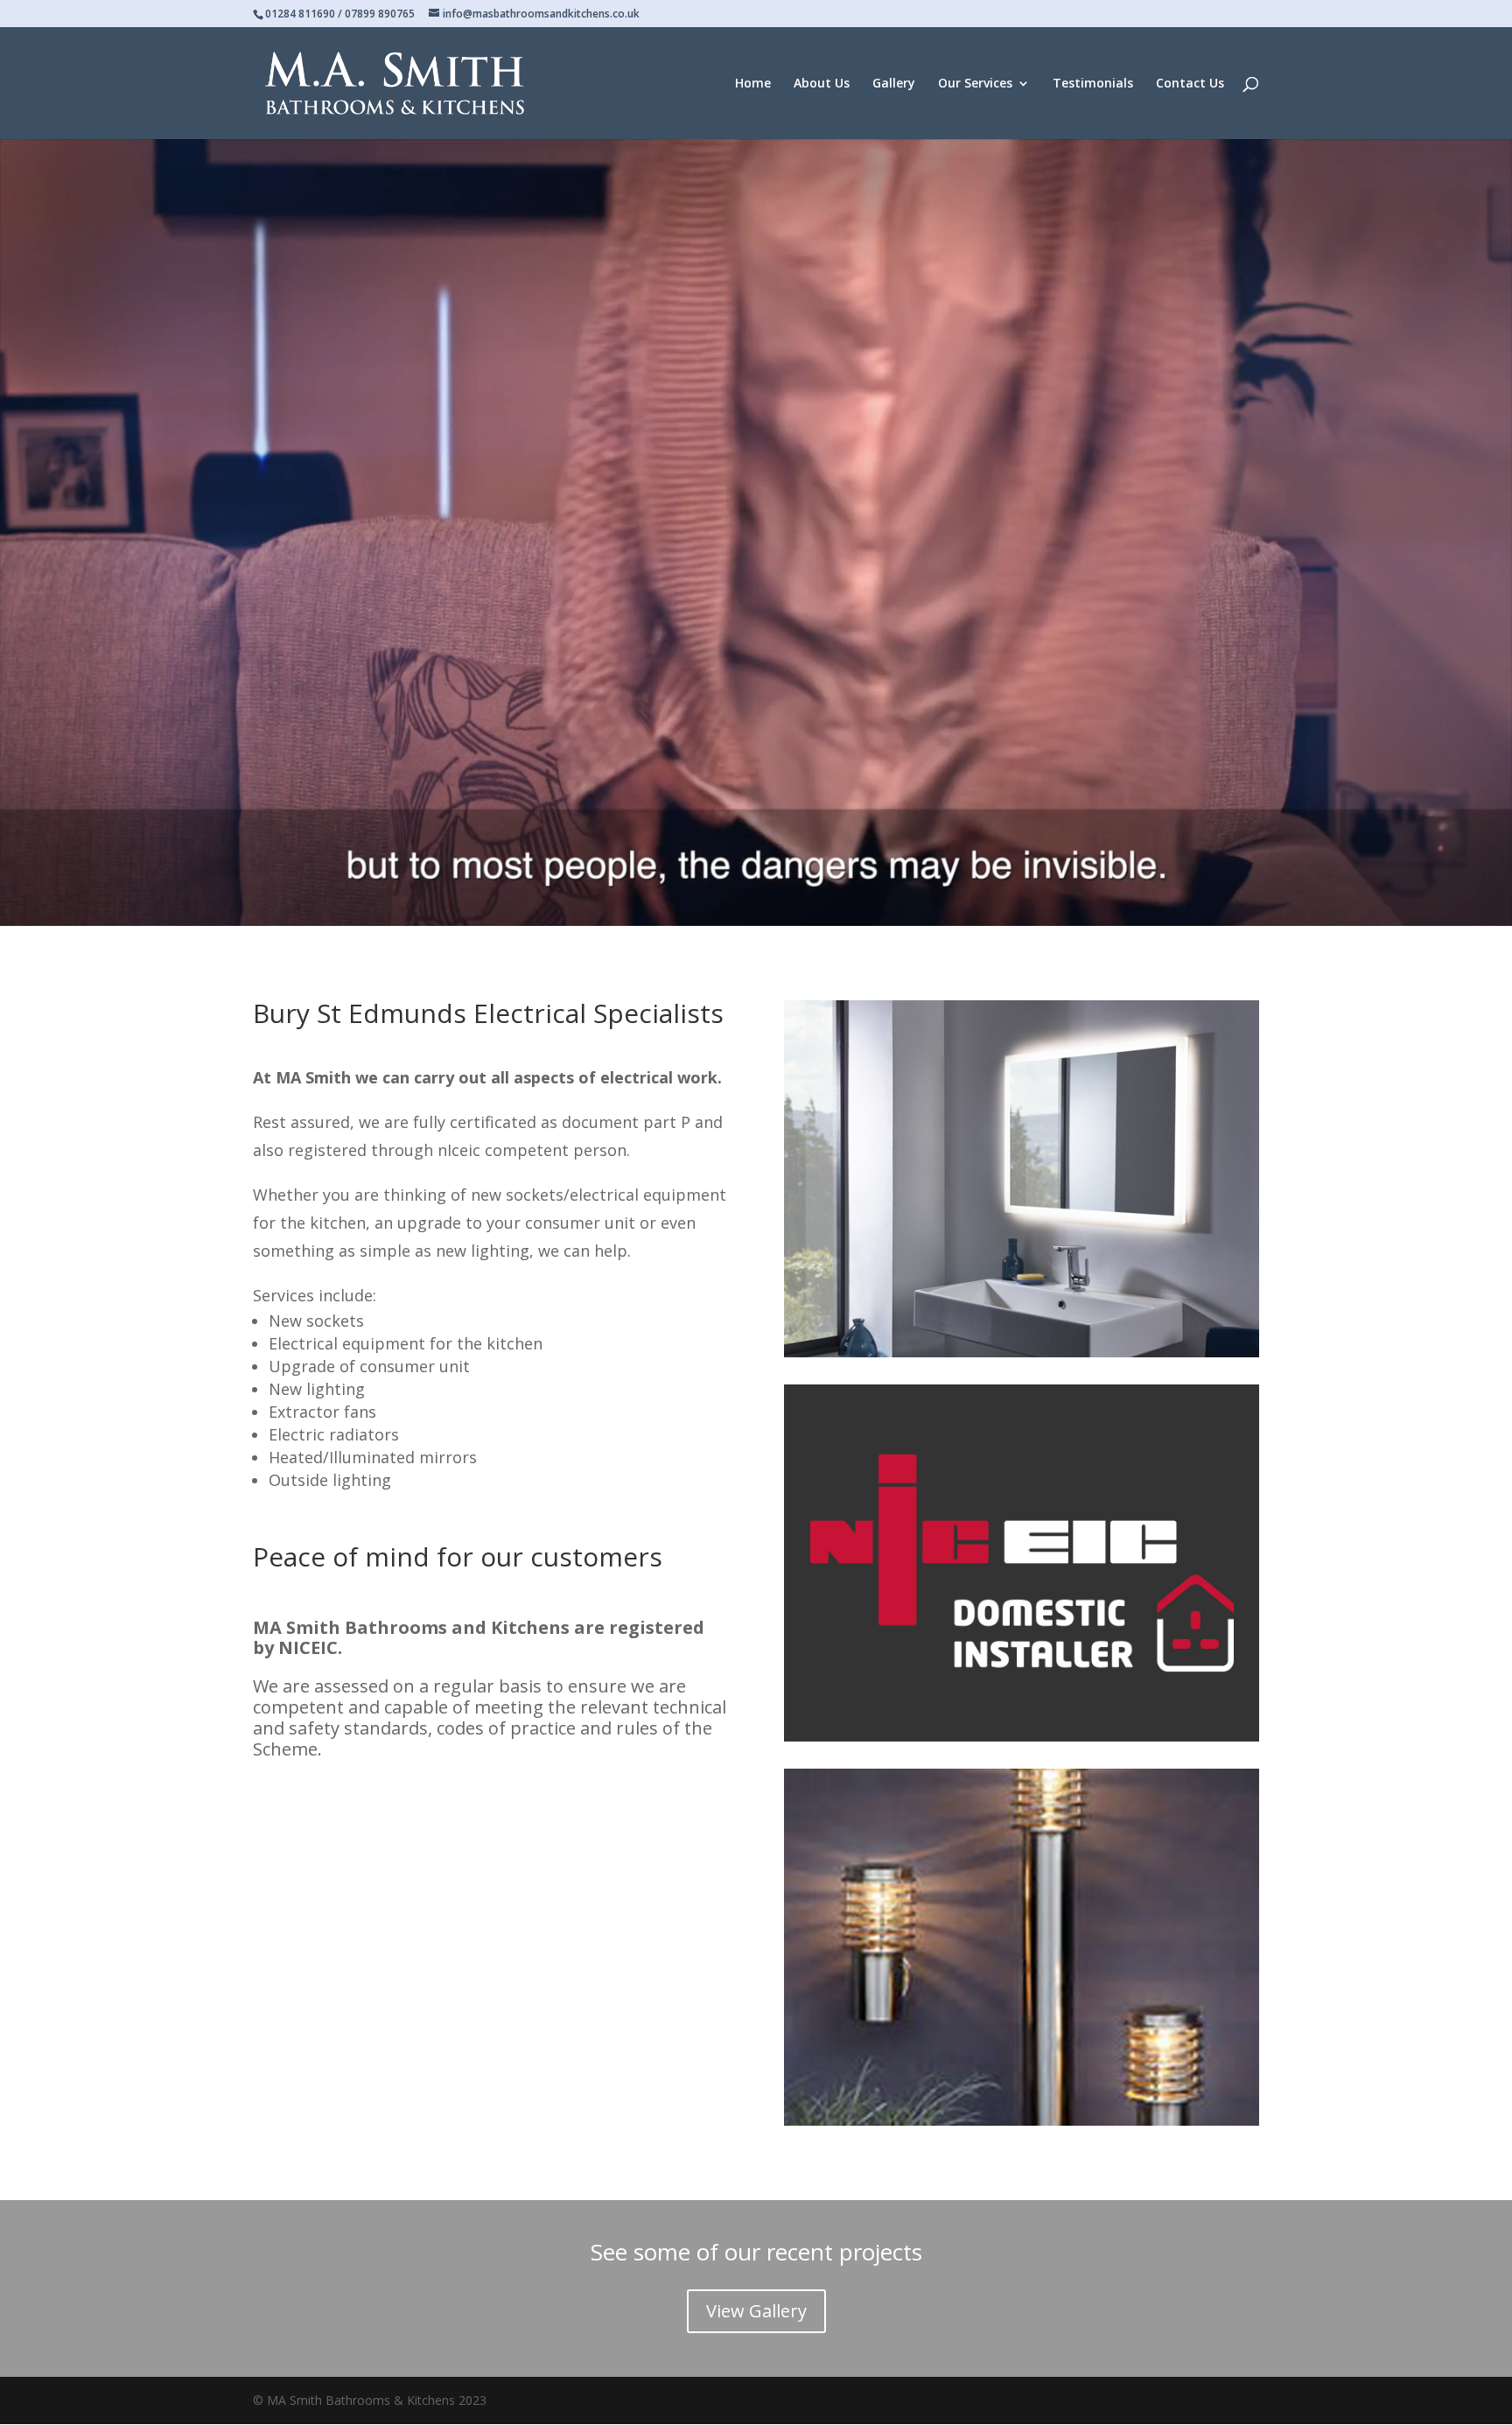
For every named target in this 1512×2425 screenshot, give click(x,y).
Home (753, 84)
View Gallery (756, 2311)
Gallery (894, 84)
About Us (822, 84)
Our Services (975, 84)
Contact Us (1190, 84)
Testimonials (1093, 84)
